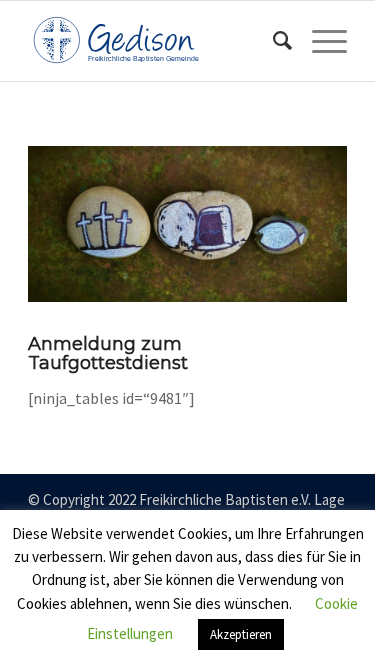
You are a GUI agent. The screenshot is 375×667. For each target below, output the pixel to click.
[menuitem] (272, 41)
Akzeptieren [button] (241, 634)
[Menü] (319, 41)
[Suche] (272, 41)
